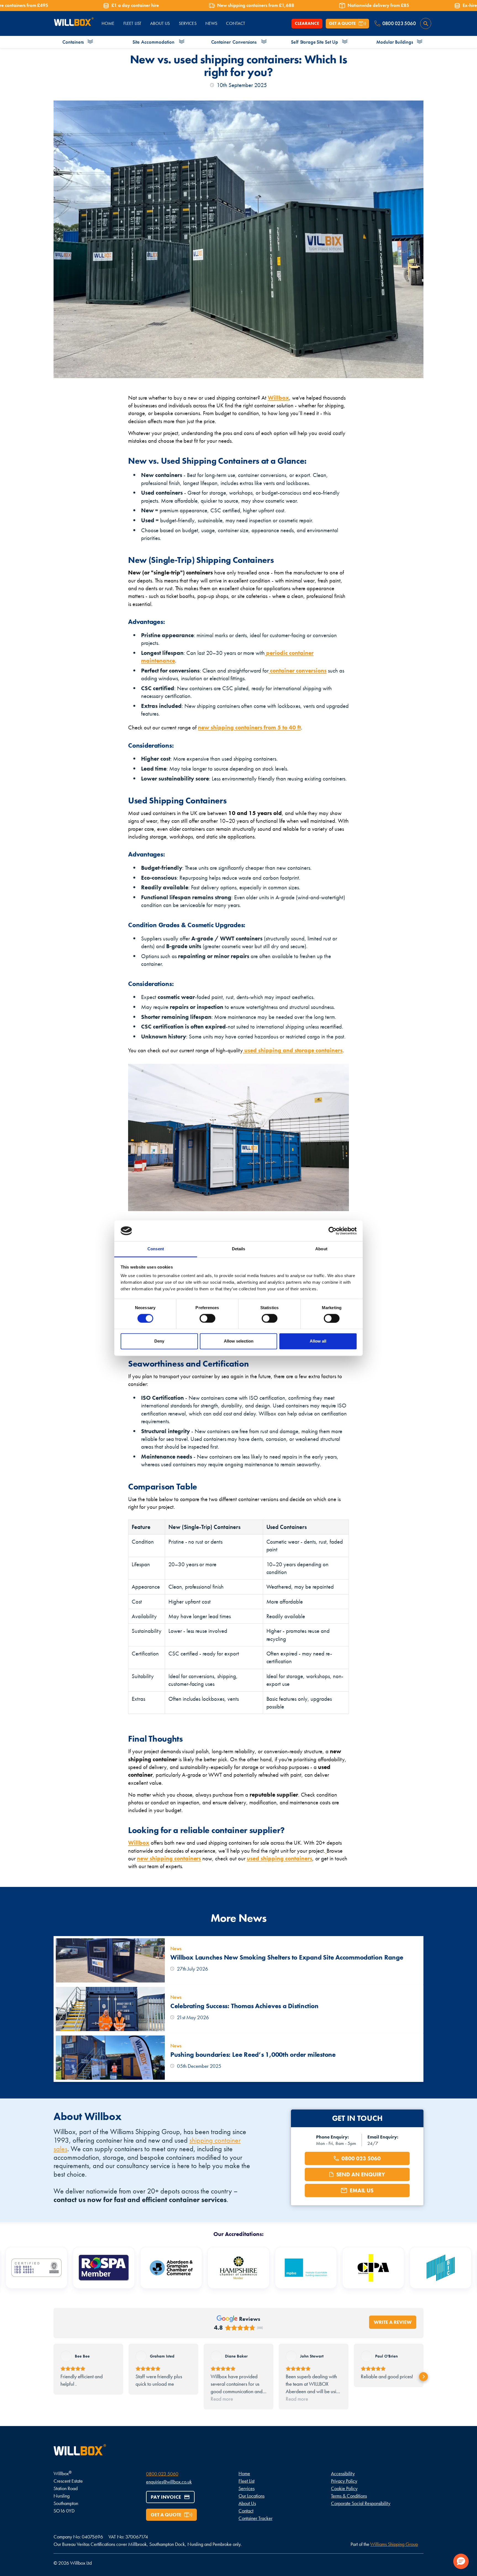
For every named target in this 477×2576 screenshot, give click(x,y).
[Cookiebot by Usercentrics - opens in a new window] (332, 1231)
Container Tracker (255, 2518)
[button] (54, 2377)
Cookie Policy (344, 2488)
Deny (159, 1341)
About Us (247, 2503)
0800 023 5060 (162, 2474)
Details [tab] (239, 1249)
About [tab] (321, 1249)
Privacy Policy (344, 2481)
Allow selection (239, 1341)
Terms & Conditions (349, 2496)
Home (244, 2473)
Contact (246, 2511)
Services (188, 23)
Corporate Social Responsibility (361, 2503)
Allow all (318, 1341)
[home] (74, 24)
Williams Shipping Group (394, 2544)
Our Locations (251, 2496)
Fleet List (247, 2481)
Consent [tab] (156, 1249)
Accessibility (343, 2473)
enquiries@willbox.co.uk (169, 2482)
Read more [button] (222, 2399)
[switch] (207, 1318)
